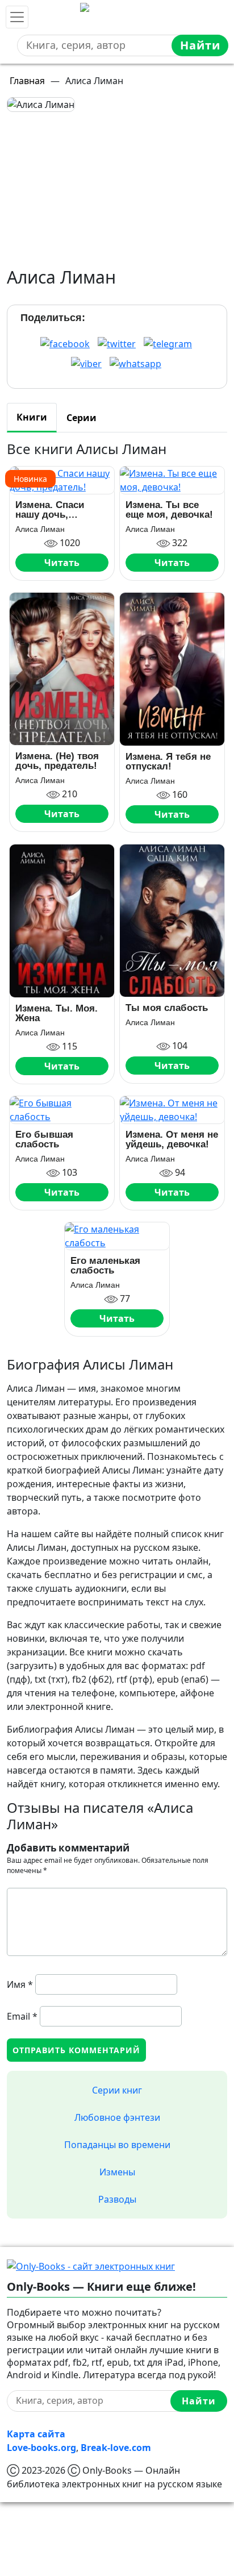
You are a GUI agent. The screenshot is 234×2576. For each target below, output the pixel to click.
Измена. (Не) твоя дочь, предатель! (57, 761)
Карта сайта (36, 2434)
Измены (117, 2172)
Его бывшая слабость (44, 1139)
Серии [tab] (82, 418)
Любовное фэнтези (117, 2117)
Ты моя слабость (167, 1008)
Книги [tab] (32, 417)
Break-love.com (116, 2448)
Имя (20, 1984)
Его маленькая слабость (105, 1266)
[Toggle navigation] (17, 17)
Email (22, 2016)
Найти (200, 45)
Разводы (117, 2199)
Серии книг (117, 2090)
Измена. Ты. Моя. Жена (57, 1013)
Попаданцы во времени (117, 2145)
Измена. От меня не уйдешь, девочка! (172, 1139)
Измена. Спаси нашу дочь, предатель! (50, 510)
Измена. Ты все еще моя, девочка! (169, 510)
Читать (62, 563)
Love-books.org (41, 2448)
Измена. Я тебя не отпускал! (168, 761)
